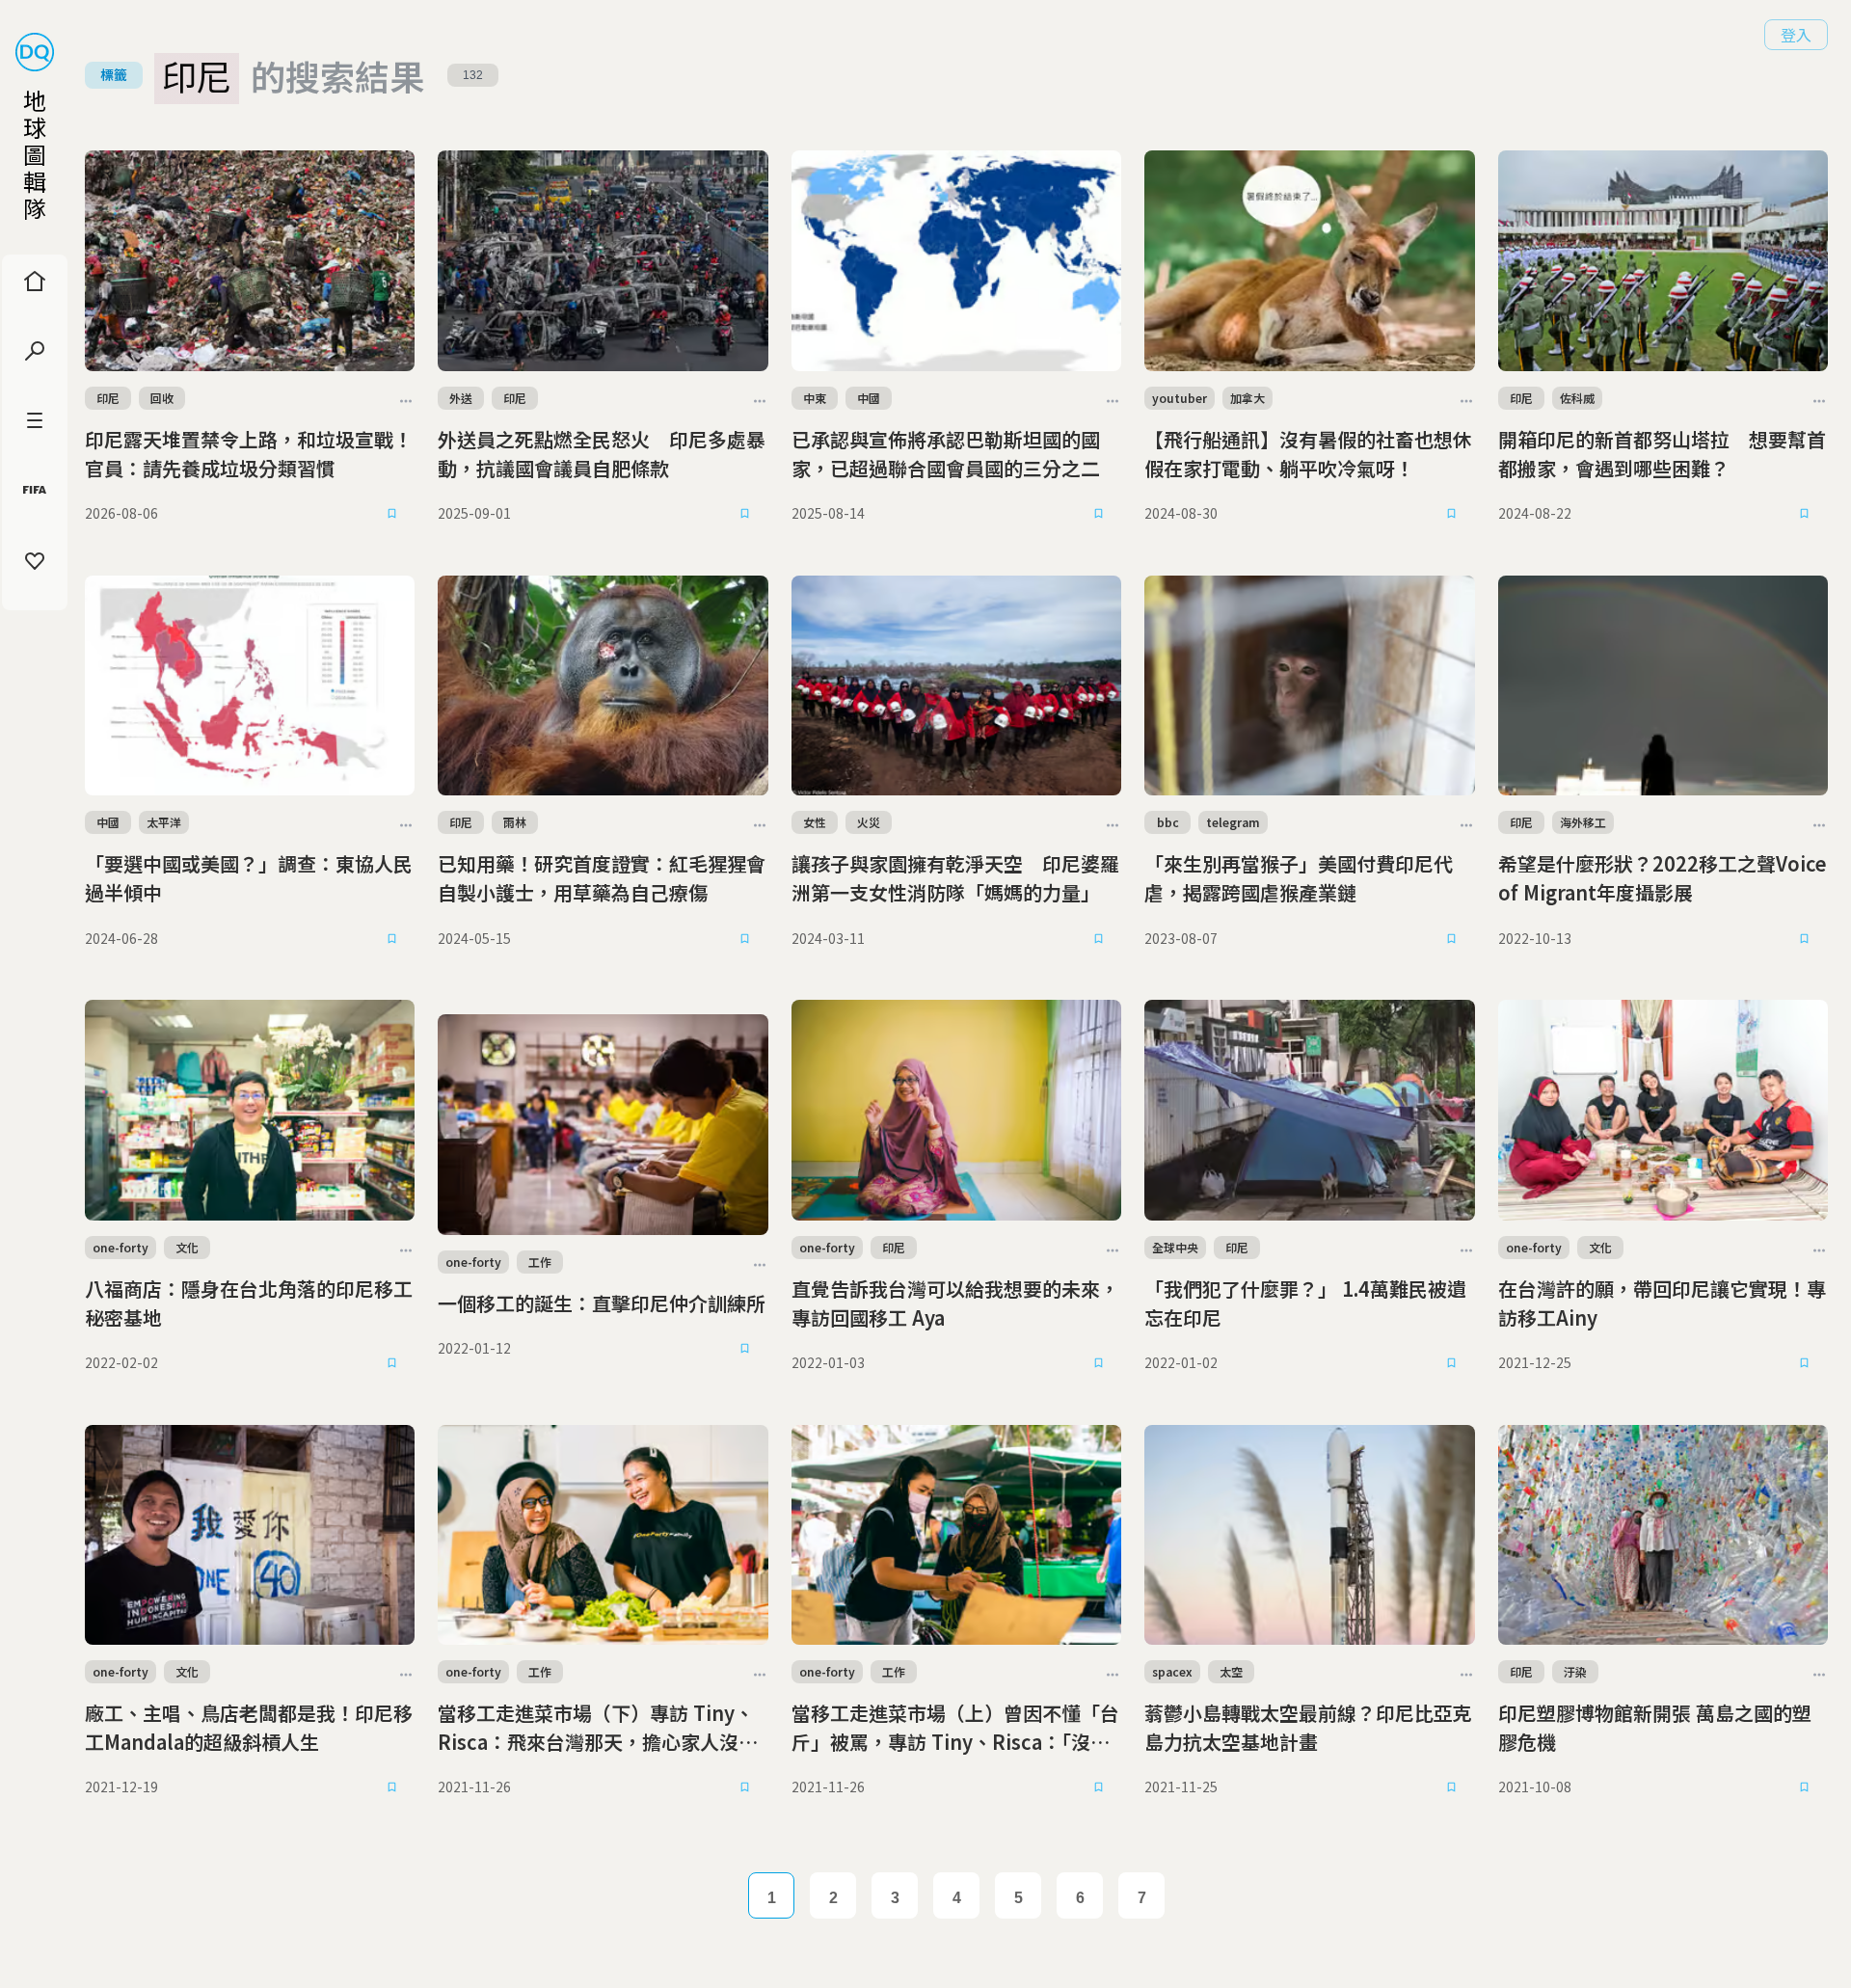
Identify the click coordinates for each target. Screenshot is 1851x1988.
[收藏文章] (391, 514)
